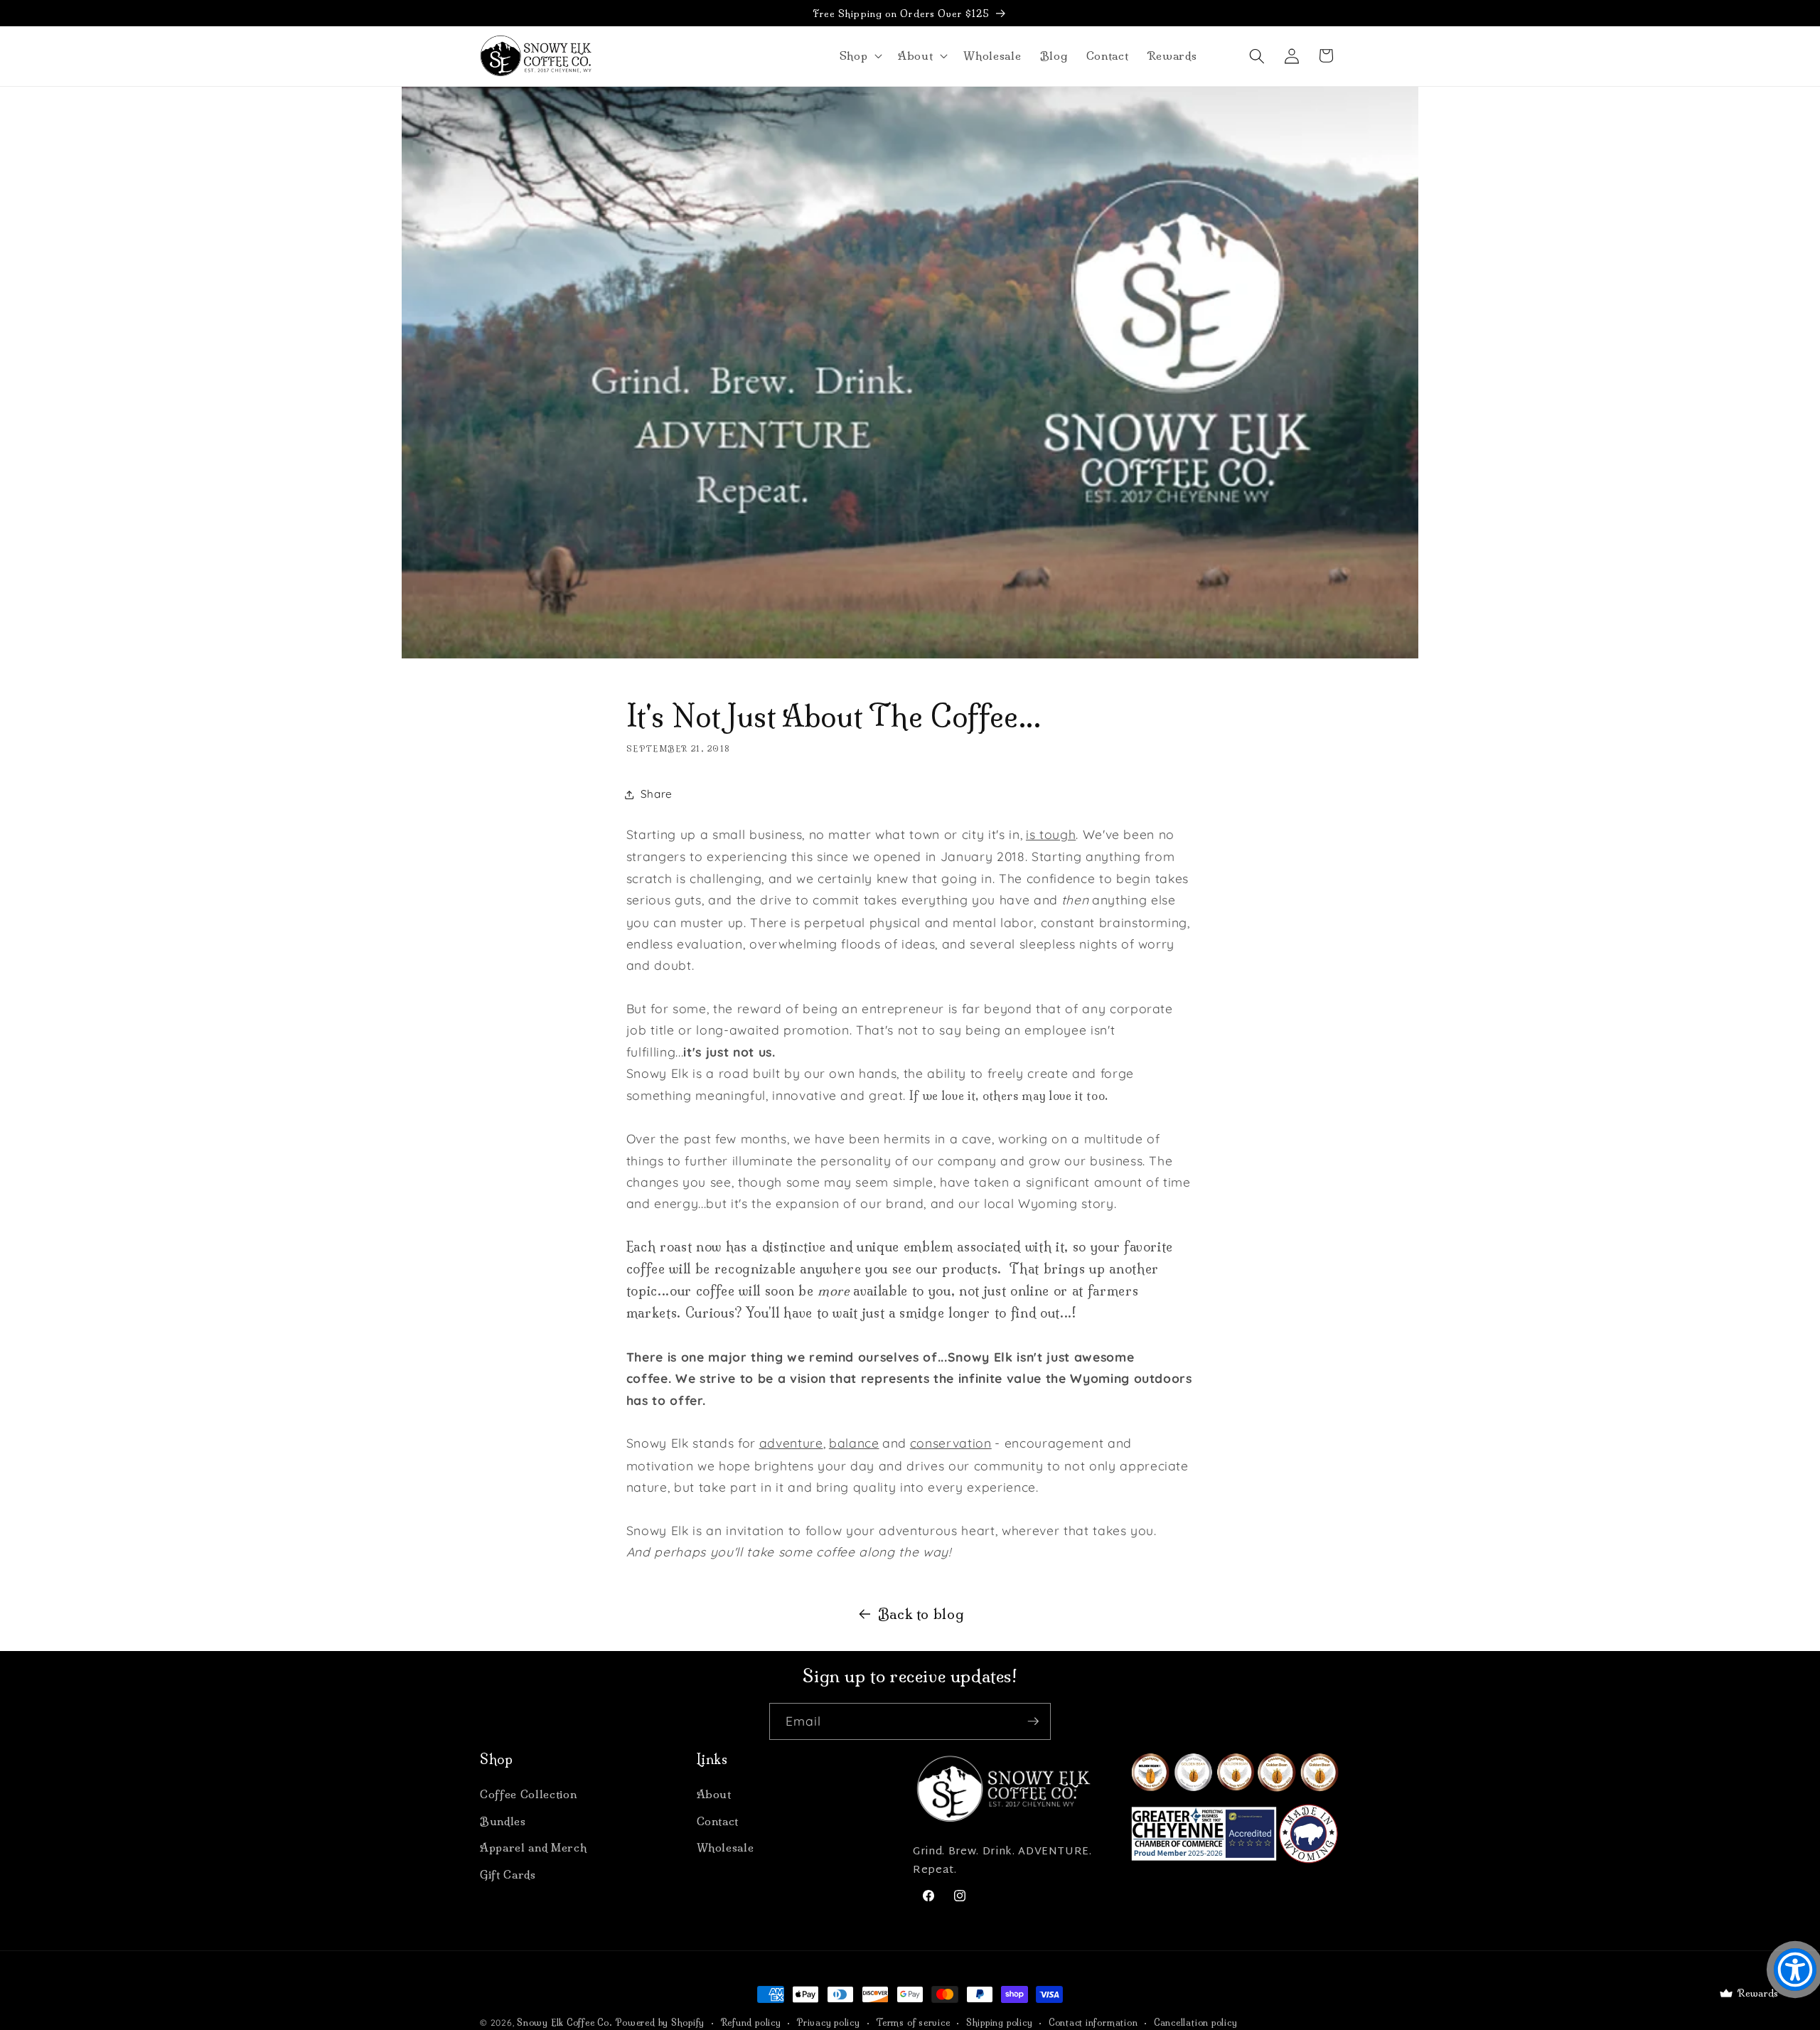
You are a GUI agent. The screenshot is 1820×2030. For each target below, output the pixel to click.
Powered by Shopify (660, 2023)
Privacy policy (829, 2023)
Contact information (1093, 2023)
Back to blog (921, 1614)
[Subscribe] (1033, 1721)
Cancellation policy (1196, 2023)
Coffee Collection (528, 1794)
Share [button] (657, 794)
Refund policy (751, 2023)
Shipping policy (1000, 2023)
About (714, 1794)
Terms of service (913, 2023)
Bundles (503, 1821)
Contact (718, 1821)
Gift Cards (508, 1875)
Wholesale (726, 1848)
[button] (859, 56)
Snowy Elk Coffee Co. (564, 2023)
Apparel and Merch (533, 1848)
